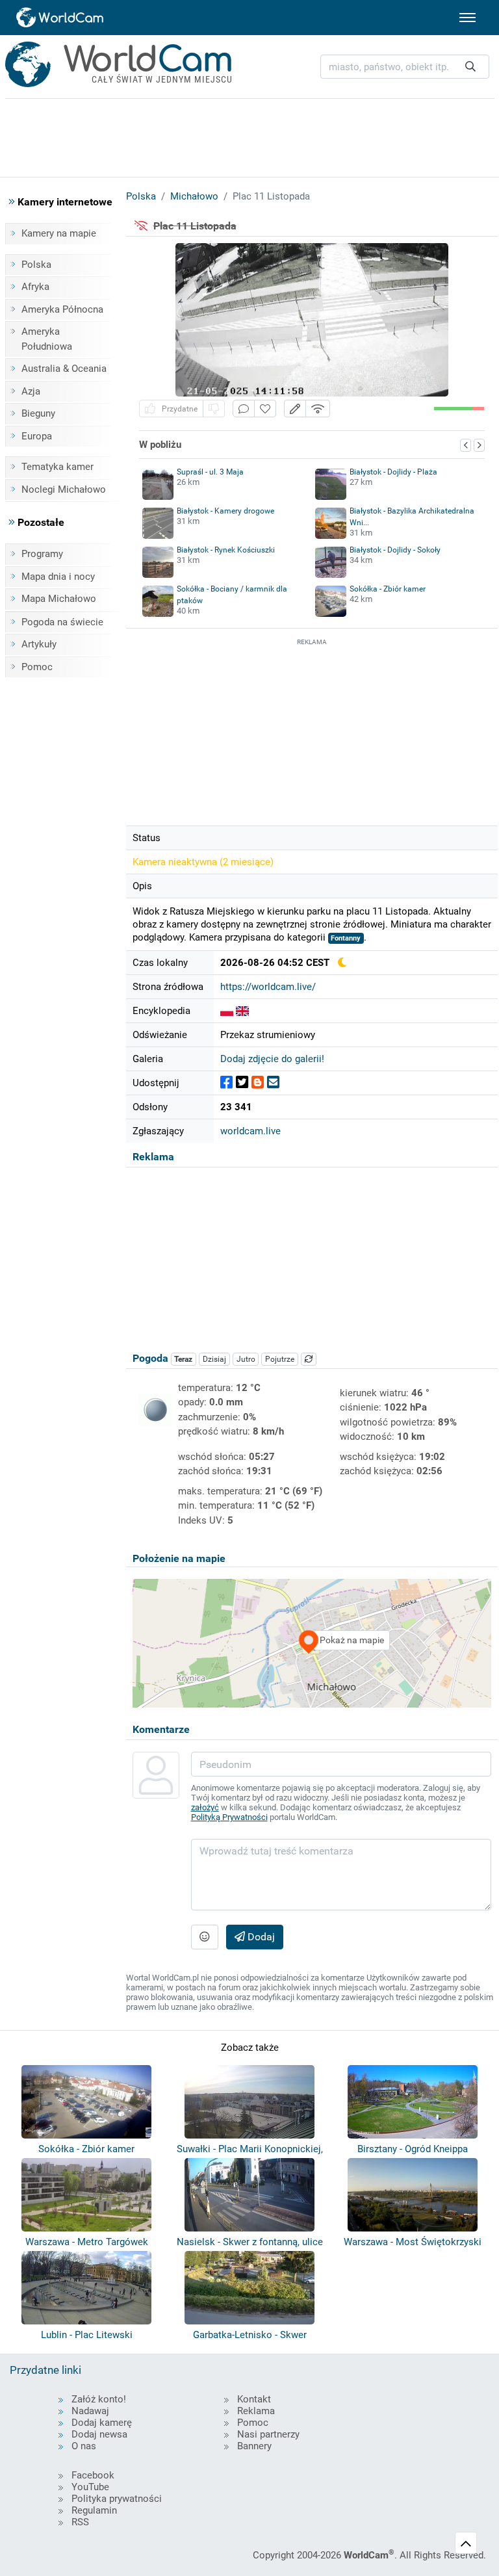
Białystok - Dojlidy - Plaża (393, 472)
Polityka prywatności (117, 2499)
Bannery (254, 2446)
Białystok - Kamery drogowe (225, 511)
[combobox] (405, 67)
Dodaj (260, 1937)
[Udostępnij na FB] (226, 1083)
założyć (205, 1807)
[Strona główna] (60, 18)
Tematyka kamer (58, 467)
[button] (295, 409)
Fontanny (346, 938)
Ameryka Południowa (47, 339)
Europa (37, 436)
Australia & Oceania (64, 369)
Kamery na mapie (59, 233)
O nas (84, 2446)
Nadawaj (90, 2411)
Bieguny (38, 413)
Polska (36, 265)
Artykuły (39, 644)
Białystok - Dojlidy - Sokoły (395, 550)
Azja (31, 391)
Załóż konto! (99, 2399)
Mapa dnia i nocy (58, 577)
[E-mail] (273, 1083)
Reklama (256, 2411)
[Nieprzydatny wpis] (214, 409)
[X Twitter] (242, 1083)
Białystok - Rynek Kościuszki (226, 550)
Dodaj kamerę (102, 2423)
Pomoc (37, 667)
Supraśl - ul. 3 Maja (210, 472)
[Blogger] (258, 1083)
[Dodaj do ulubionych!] (265, 409)
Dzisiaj (214, 1359)
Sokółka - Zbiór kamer (388, 589)
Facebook (93, 2475)
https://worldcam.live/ (268, 987)
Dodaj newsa (99, 2434)
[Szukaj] (470, 67)
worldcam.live (250, 1131)
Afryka (35, 287)
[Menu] (467, 18)
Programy (42, 554)
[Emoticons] (205, 1937)
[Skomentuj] (244, 409)
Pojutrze (280, 1359)
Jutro (246, 1359)
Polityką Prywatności (229, 1817)
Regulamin (94, 2510)
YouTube (90, 2487)
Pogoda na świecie (62, 622)
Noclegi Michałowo (64, 489)
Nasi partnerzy (268, 2434)
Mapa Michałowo (59, 599)
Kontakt (254, 2399)
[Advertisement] (312, 730)
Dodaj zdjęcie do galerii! (272, 1059)
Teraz (183, 1359)
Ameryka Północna (62, 309)
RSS (80, 2522)
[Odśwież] (309, 1359)
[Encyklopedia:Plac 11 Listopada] (227, 1011)
